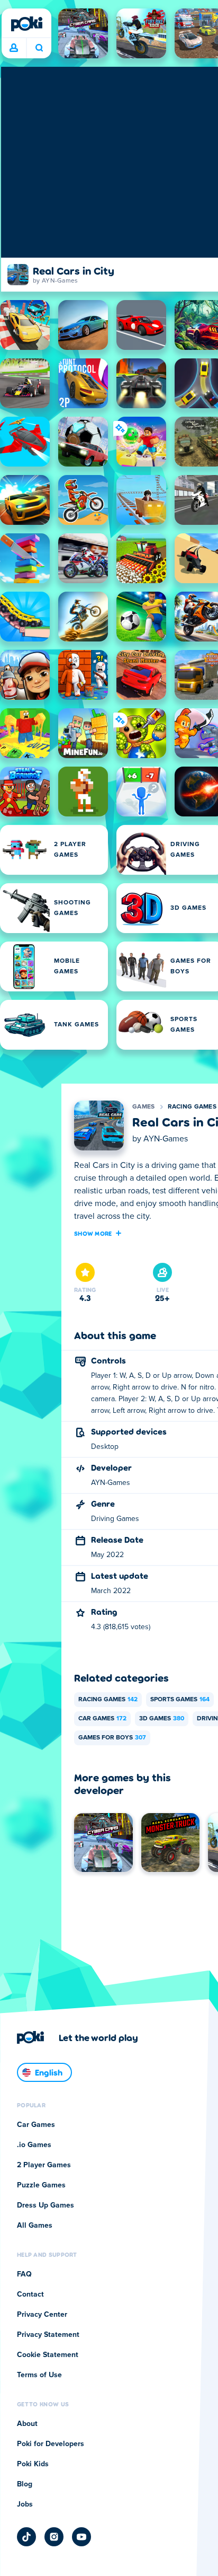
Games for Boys (112, 1738)
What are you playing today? (39, 48)
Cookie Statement (48, 2355)
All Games (35, 2226)
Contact (30, 2294)
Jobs (25, 2504)
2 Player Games (44, 2165)
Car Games (102, 1719)
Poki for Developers (51, 2444)
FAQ (24, 2274)
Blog (25, 2484)
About (27, 2424)
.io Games (34, 2145)
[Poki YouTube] (81, 2537)
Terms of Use (39, 2375)
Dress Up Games (46, 2205)
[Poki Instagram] (54, 2537)
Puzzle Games (41, 2185)
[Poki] (26, 24)
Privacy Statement (48, 2335)
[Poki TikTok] (26, 2537)
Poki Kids (33, 2464)
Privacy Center (42, 2315)
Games (144, 1107)
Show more (93, 1233)
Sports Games (180, 1700)
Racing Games (192, 1107)
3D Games (162, 1719)
